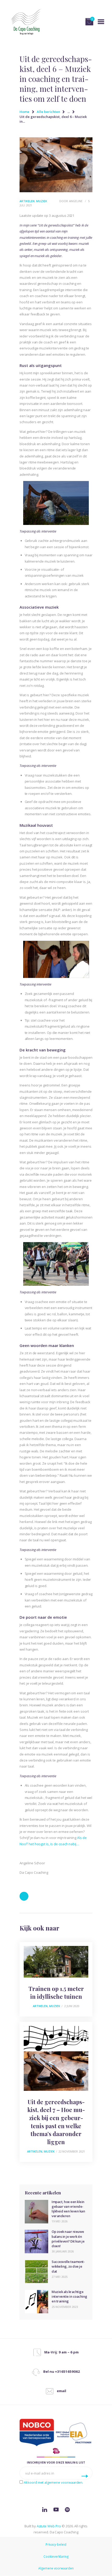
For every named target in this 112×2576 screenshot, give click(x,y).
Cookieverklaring (56, 2557)
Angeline (76, 201)
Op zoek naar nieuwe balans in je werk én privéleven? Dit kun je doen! (68, 2239)
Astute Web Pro (49, 2526)
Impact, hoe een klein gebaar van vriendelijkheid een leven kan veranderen (68, 2209)
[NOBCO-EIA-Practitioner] (56, 2433)
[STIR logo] (56, 2452)
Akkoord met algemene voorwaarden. (53, 2482)
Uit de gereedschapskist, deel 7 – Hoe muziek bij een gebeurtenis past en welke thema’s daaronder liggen (56, 2122)
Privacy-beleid (56, 2544)
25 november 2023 (65, 2307)
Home (24, 112)
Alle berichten (48, 112)
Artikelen (27, 201)
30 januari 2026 (63, 2251)
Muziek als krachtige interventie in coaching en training (69, 2296)
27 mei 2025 (59, 2277)
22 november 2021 (71, 2151)
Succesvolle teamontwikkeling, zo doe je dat (68, 2266)
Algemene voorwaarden (56, 2568)
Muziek (42, 201)
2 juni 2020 (72, 2006)
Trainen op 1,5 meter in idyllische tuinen (56, 1993)
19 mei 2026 (59, 2221)
